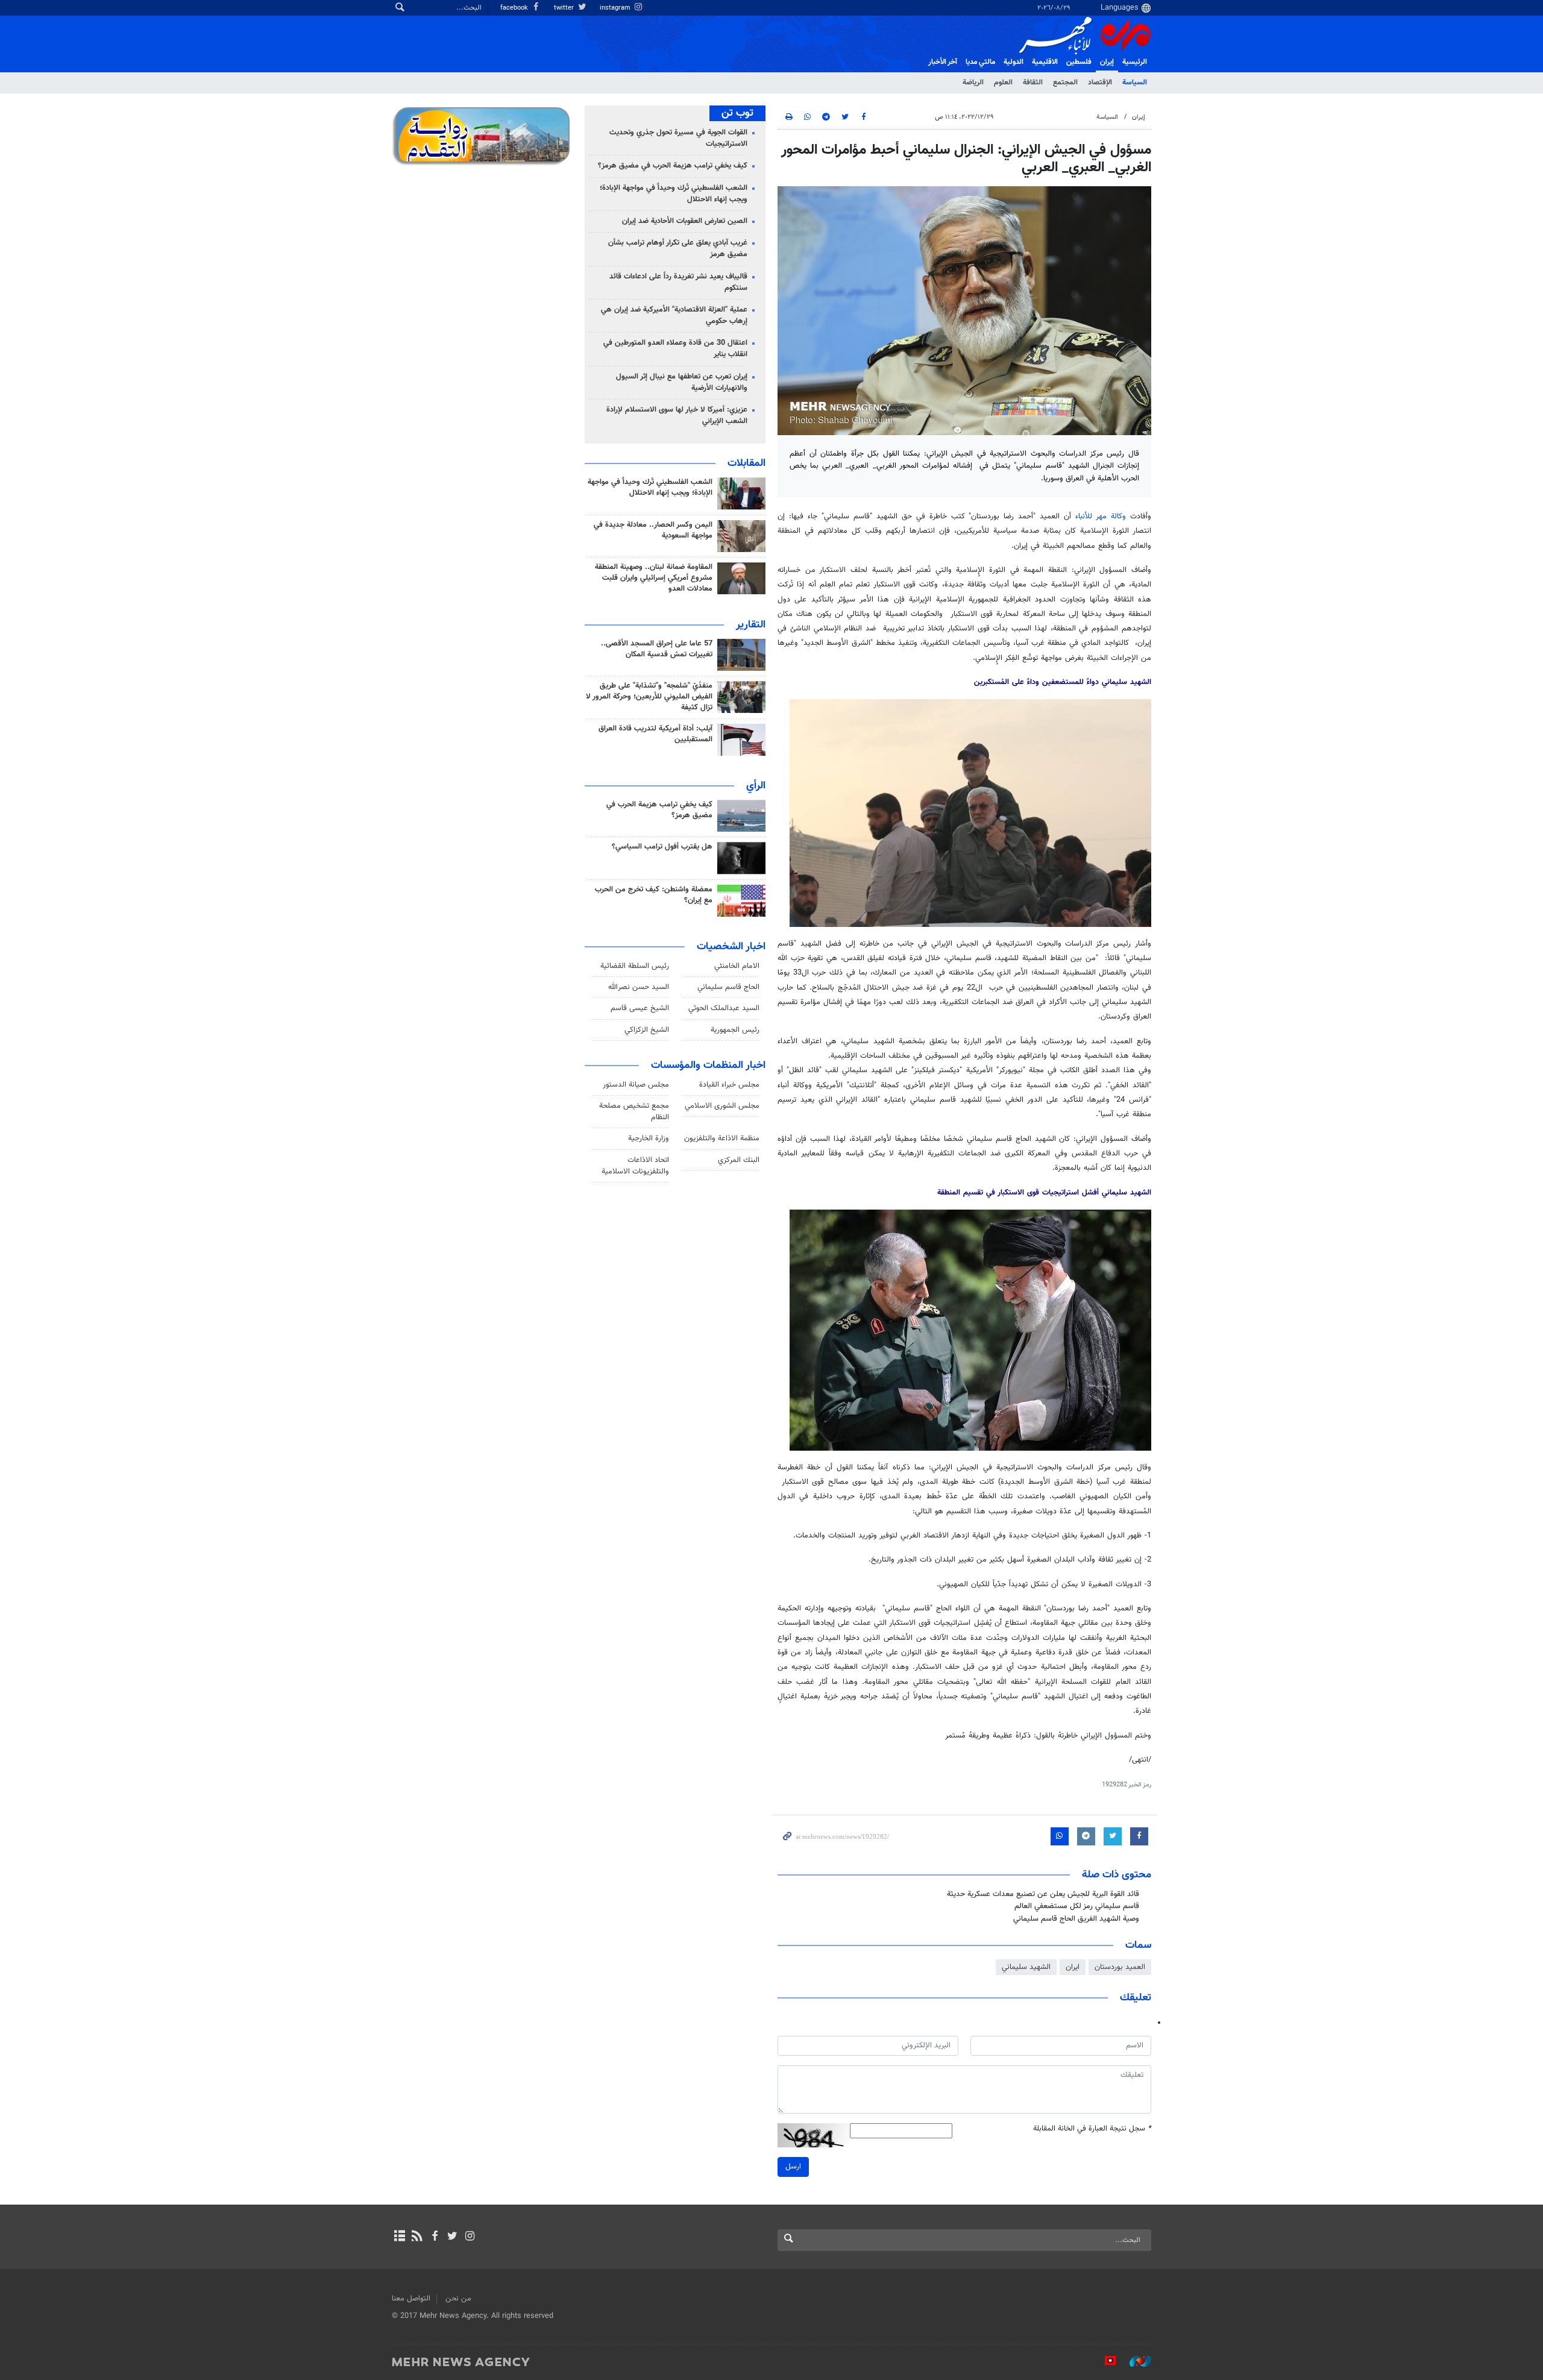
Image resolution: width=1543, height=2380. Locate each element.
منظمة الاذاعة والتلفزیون (722, 1138)
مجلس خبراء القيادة (729, 1085)
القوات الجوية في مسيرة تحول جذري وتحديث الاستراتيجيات (678, 138)
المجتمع (1065, 83)
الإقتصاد (1100, 83)
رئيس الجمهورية (735, 1030)
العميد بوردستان (1120, 1967)
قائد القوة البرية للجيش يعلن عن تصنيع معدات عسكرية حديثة (1043, 1894)
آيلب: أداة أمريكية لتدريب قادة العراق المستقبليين (655, 734)
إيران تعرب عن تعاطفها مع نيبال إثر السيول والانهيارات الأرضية (682, 382)
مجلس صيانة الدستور (636, 1085)
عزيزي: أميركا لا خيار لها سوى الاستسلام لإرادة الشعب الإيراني (677, 416)
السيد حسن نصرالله (639, 987)
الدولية (1013, 62)
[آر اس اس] (417, 2237)
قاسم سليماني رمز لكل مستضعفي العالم (1077, 1906)
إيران (1107, 62)
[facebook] (434, 2237)
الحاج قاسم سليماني (728, 987)
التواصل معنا (411, 2299)
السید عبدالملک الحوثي (724, 1008)
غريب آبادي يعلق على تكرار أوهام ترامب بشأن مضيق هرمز (678, 249)
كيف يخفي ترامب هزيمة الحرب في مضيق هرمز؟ (673, 166)
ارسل (793, 2167)
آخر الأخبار (943, 62)
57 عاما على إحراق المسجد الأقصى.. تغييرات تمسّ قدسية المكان (657, 649)
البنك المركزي (739, 1160)
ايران (1073, 1967)
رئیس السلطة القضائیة (635, 966)
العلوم (1003, 83)
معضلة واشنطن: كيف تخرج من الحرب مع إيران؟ (654, 895)
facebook (515, 8)
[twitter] (452, 2237)
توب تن (737, 113)
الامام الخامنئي (737, 966)
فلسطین (1079, 62)
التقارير (751, 625)
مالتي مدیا (980, 62)
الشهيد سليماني (1026, 1967)
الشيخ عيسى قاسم (640, 1008)
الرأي (756, 786)
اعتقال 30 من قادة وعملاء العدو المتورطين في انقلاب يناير (675, 349)
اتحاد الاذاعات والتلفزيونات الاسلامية (635, 1166)
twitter (565, 8)
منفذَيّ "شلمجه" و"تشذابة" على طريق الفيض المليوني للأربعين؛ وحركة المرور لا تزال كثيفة (649, 697)
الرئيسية (1135, 62)
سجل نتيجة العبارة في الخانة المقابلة (1092, 2129)
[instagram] (470, 2237)
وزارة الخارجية (649, 1138)
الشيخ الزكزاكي (647, 1030)
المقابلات (746, 463)
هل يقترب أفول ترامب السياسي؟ (662, 847)
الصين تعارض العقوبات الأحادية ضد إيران (685, 221)
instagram (616, 8)
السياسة (1135, 83)
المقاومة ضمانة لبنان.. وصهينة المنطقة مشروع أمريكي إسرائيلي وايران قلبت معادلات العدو (654, 578)
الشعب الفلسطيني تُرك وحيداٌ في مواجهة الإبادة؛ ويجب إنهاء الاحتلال (674, 194)
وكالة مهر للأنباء (1101, 517)
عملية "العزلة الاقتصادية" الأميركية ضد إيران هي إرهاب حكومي (674, 316)
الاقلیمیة (1045, 62)
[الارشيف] (399, 2237)
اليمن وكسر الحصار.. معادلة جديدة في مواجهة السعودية (653, 530)
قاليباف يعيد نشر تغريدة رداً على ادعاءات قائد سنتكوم (678, 282)
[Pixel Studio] (1104, 2361)
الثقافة (1033, 83)
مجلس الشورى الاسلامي (722, 1106)
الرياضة (973, 83)
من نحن (458, 2299)
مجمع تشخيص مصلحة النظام (634, 1112)
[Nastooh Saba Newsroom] (1134, 2361)
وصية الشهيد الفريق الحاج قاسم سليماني (1076, 1919)
